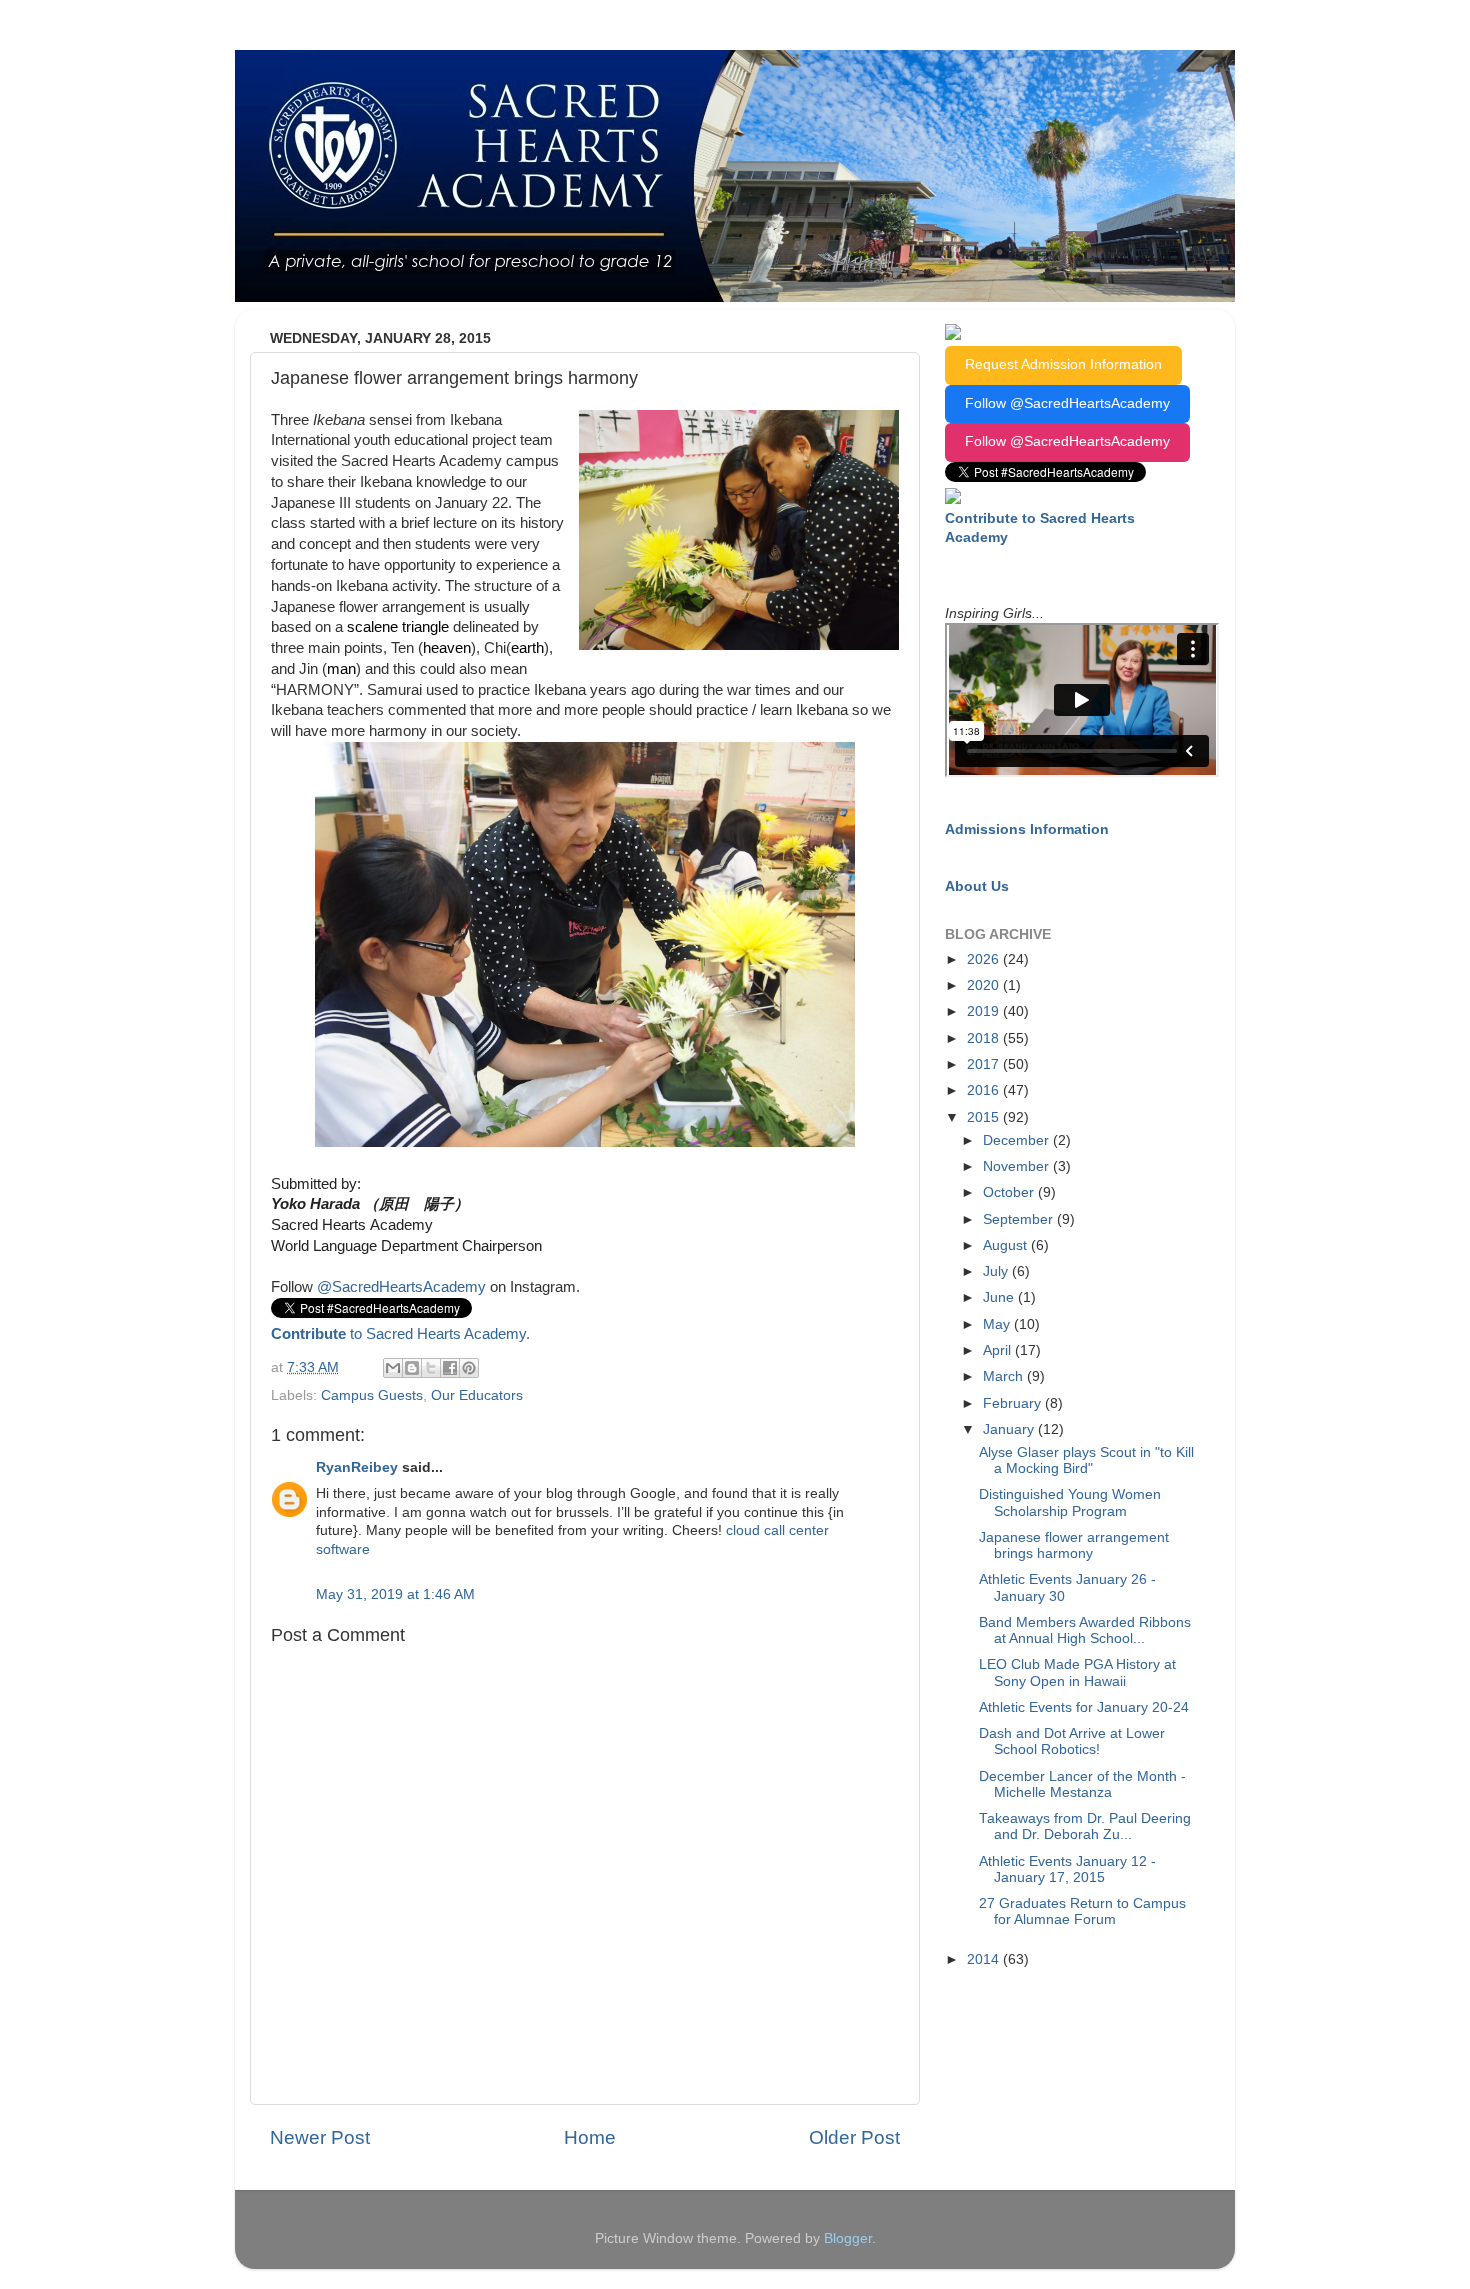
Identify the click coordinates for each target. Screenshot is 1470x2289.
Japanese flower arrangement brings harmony (1074, 1545)
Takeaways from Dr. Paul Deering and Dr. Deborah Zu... (1085, 1826)
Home (590, 2137)
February (1014, 1403)
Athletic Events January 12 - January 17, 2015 (1067, 1869)
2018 (985, 1038)
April (999, 1350)
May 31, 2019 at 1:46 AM (395, 1594)
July (997, 1271)
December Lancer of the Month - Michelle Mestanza (1082, 1784)
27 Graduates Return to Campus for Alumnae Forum (1082, 1911)
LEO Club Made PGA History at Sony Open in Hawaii (1077, 1672)
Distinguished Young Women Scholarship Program (1070, 1502)
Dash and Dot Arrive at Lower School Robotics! (1072, 1741)
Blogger (848, 2238)
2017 (985, 1064)
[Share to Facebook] (450, 1368)
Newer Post (320, 2137)
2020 (985, 985)
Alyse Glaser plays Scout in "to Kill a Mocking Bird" (1086, 1460)
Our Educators (477, 1395)
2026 (985, 959)
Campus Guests (372, 1395)
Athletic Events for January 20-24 (1084, 1707)
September (1020, 1219)
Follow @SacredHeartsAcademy (1067, 403)
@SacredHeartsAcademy (401, 1287)
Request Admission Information (1063, 364)
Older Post (854, 2137)
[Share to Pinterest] (469, 1368)
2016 (985, 1090)
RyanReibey (357, 1467)
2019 (985, 1011)
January (1010, 1429)
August (1007, 1245)
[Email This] (393, 1368)
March (1005, 1376)
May (998, 1324)
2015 (985, 1117)
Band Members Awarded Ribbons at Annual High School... (1085, 1630)
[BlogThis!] (412, 1368)
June (1000, 1297)
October (1010, 1192)
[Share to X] (431, 1368)
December (1018, 1140)
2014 (985, 1959)
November (1018, 1166)
